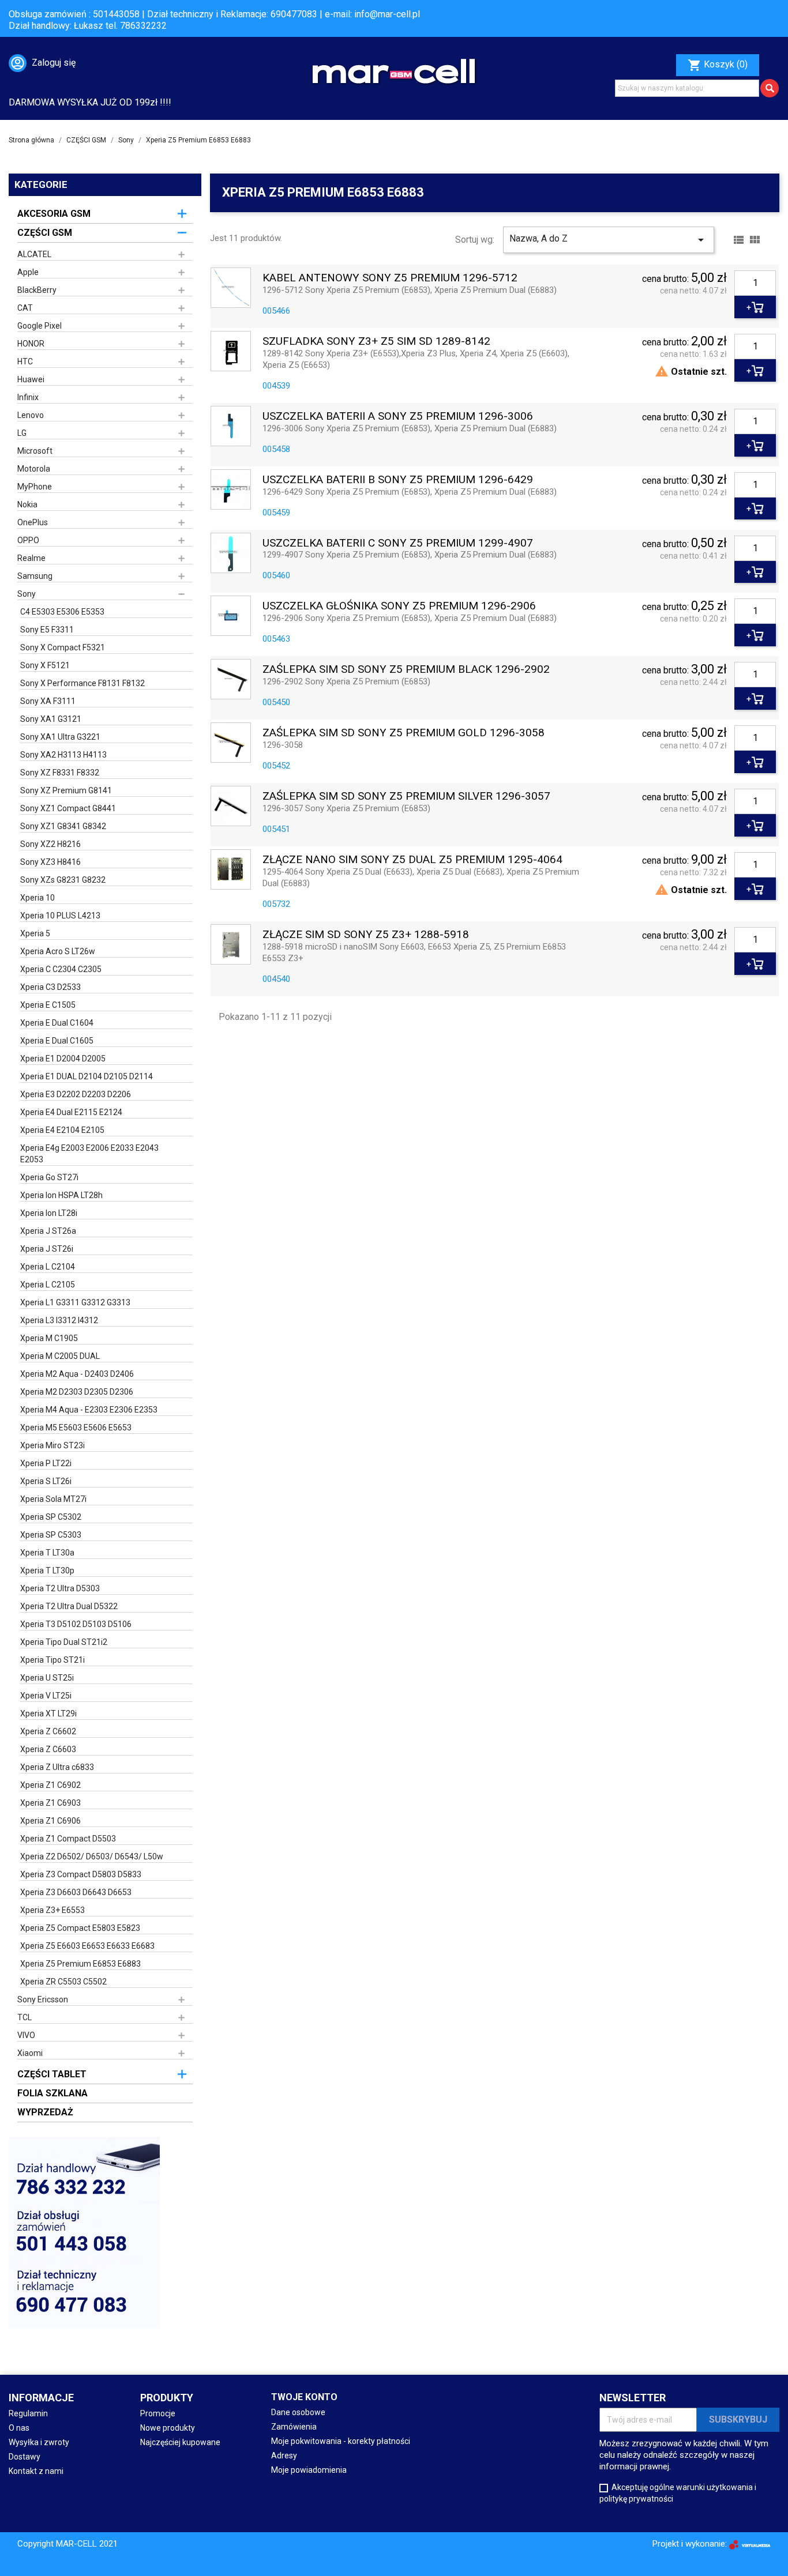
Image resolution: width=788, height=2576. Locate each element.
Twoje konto (304, 2397)
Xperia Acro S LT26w (58, 951)
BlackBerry (37, 290)
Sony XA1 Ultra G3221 (60, 737)
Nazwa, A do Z (608, 240)
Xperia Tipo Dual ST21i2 (64, 1642)
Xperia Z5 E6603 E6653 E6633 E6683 (87, 1946)
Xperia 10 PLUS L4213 (60, 916)
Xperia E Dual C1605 (57, 1041)
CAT (25, 308)
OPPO (28, 540)
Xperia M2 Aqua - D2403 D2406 (77, 1374)
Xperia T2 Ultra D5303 (60, 1588)
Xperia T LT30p (47, 1571)
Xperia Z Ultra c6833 (57, 1767)
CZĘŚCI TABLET (52, 2074)
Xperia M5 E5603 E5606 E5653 (76, 1428)
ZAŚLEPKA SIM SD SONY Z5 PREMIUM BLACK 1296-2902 (406, 670)
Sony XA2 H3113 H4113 (63, 755)
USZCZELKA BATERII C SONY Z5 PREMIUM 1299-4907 (398, 543)
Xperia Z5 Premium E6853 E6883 (80, 1964)
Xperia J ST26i (47, 1249)
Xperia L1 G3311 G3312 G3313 (75, 1302)
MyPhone (35, 487)
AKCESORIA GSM (54, 214)
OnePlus (33, 522)
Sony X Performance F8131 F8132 (82, 683)
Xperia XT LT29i (48, 1713)
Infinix (28, 397)
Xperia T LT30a (47, 1553)
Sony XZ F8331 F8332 (60, 773)
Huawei (31, 379)
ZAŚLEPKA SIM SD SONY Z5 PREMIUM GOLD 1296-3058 (404, 733)
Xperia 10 (37, 898)
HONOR (31, 344)
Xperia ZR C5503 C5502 (63, 1982)
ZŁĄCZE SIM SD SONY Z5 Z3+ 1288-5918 (366, 935)
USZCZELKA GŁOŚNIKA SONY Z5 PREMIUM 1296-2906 (399, 606)
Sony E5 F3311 (47, 630)
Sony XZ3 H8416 (50, 862)
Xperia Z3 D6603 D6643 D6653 (76, 1892)
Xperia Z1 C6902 (50, 1785)
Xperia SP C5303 (51, 1535)
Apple (28, 272)
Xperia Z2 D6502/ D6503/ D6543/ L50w (92, 1856)
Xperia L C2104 (48, 1267)
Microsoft (35, 451)
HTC (25, 361)
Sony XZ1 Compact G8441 (68, 808)
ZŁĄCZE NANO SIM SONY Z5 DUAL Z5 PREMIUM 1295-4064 (412, 860)
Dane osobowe (298, 2412)
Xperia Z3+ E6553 (52, 1910)
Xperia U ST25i (47, 1678)
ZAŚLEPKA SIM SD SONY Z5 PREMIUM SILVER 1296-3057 (406, 796)
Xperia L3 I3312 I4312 (59, 1320)
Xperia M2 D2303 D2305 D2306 (77, 1392)
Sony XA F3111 (48, 701)
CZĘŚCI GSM (45, 233)
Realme (31, 558)
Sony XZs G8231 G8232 (63, 880)
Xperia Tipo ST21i (52, 1660)
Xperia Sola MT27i (53, 1499)
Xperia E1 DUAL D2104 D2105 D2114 (87, 1076)
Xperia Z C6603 (48, 1749)
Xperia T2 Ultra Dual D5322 (69, 1606)
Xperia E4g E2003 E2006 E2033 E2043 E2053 (89, 1154)
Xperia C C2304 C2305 (61, 969)
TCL (25, 2017)
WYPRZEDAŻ (45, 2112)
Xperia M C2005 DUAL (60, 1356)
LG (22, 433)
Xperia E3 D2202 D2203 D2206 (76, 1094)
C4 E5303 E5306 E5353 (62, 612)
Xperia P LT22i (46, 1463)
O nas (19, 2428)
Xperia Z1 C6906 (50, 1821)
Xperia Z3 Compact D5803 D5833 (81, 1874)
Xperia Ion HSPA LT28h (61, 1195)
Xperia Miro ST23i (52, 1445)
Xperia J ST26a (48, 1231)
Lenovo (31, 415)
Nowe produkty (168, 2428)
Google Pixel (40, 326)
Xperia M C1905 (49, 1338)
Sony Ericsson (43, 1999)
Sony (27, 594)
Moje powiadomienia (309, 2470)
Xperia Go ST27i (49, 1177)
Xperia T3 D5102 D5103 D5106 (76, 1624)
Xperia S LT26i (46, 1481)
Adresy (284, 2456)
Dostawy (25, 2457)
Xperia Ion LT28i (49, 1213)
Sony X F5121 (45, 665)
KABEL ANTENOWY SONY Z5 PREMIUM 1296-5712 (390, 278)
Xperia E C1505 (48, 1005)
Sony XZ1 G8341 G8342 (63, 826)
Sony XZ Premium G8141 (66, 790)
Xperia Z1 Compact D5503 (68, 1839)
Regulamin (28, 2413)
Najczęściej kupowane (180, 2442)
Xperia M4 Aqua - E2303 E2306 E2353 (89, 1410)
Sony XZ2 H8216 (50, 844)
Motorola (34, 469)
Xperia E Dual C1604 (57, 1023)
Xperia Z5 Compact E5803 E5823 (80, 1928)
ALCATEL (34, 254)
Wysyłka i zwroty (39, 2442)
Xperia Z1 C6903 (50, 1803)
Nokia (27, 504)
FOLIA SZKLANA (52, 2093)
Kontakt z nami (36, 2471)
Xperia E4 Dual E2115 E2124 (71, 1112)
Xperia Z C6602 (48, 1731)
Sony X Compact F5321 (63, 647)
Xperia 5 (35, 933)
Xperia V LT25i (46, 1696)
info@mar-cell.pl (387, 14)
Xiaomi (30, 2053)
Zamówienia (294, 2427)
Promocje (158, 2413)
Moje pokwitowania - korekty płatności (341, 2441)
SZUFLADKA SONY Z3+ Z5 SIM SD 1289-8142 (376, 342)
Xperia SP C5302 (51, 1517)
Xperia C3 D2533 (50, 987)
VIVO (26, 2035)
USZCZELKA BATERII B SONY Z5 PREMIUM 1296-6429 (398, 480)
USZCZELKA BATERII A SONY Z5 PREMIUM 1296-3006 (398, 417)
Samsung (35, 576)
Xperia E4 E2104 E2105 (62, 1130)
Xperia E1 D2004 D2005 (63, 1059)
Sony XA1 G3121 (51, 719)
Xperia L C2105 (48, 1285)
